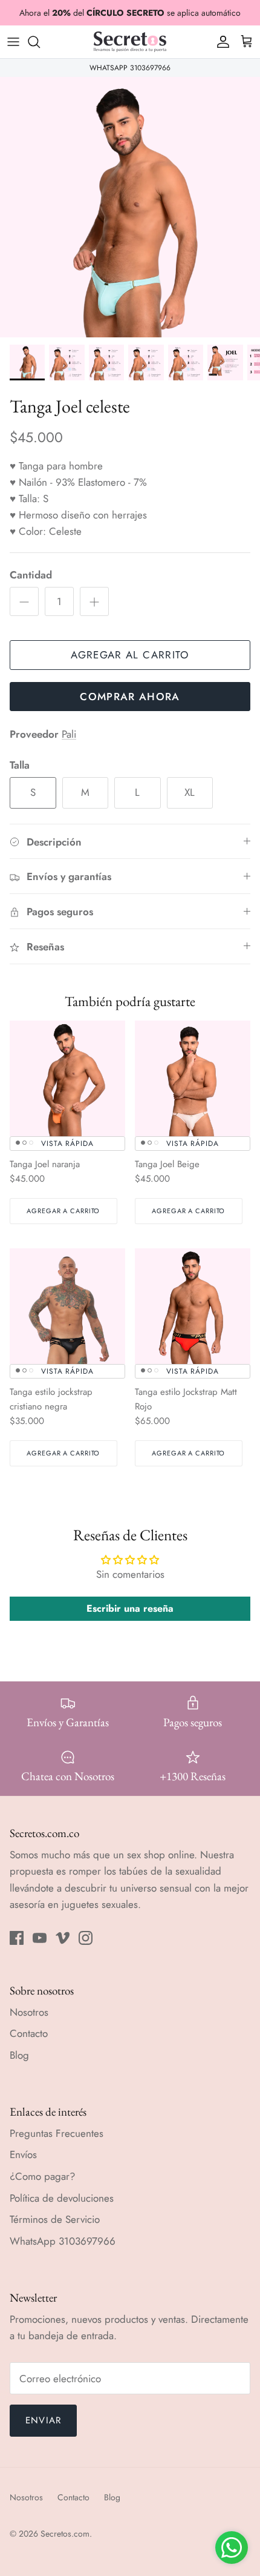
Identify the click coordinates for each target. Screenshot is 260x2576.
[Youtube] (40, 1938)
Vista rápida (68, 1144)
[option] (130, 207)
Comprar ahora (130, 697)
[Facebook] (17, 1938)
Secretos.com (65, 2534)
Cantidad (31, 575)
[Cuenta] (220, 42)
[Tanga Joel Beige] (193, 1078)
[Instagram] (86, 1938)
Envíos (23, 2154)
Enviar (43, 2420)
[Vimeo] (63, 1938)
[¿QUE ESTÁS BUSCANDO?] (40, 42)
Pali (69, 734)
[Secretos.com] (130, 42)
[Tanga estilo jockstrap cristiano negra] (67, 1306)
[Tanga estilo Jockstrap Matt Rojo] (193, 1306)
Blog (19, 2055)
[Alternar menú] (13, 42)
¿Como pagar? (42, 2176)
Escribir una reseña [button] (130, 1608)
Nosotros (29, 2012)
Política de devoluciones (62, 2198)
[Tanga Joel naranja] (67, 1078)
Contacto (29, 2033)
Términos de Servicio (55, 2219)
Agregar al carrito (130, 655)
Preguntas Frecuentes (57, 2133)
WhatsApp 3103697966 (63, 2241)
